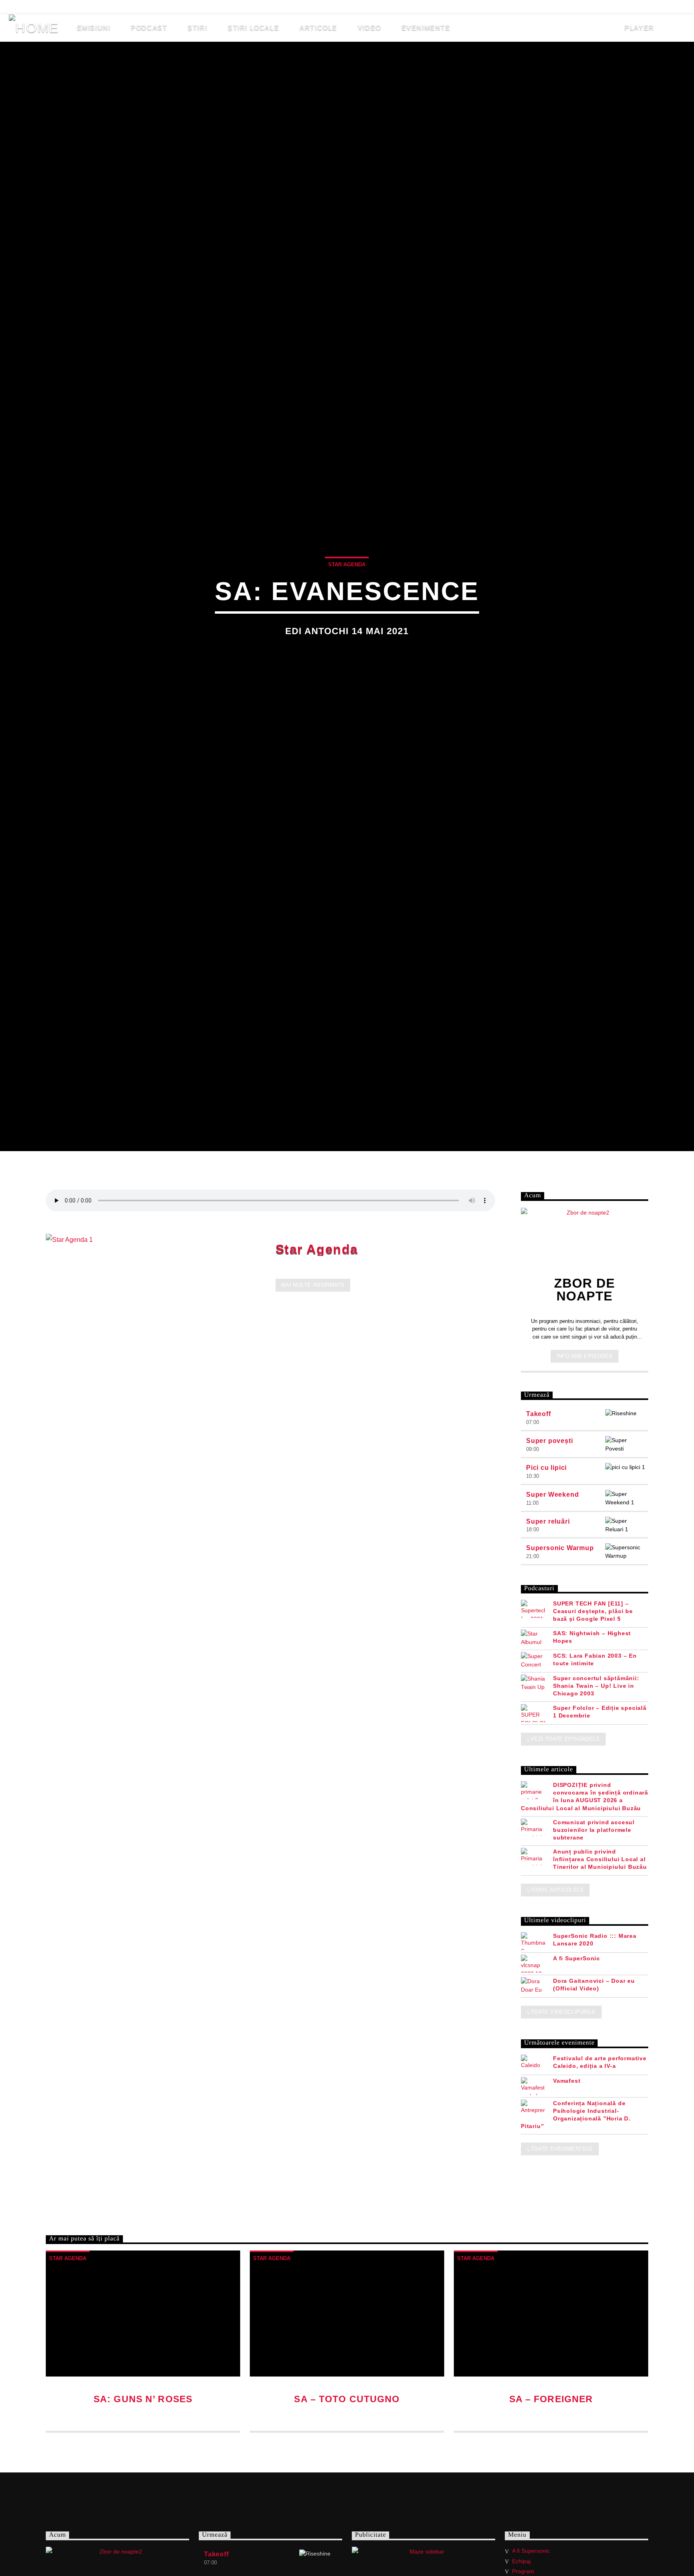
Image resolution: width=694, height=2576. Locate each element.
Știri (197, 28)
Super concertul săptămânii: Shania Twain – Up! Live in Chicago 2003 (596, 1686)
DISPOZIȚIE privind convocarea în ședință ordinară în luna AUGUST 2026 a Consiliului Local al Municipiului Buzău (585, 1797)
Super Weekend (552, 1495)
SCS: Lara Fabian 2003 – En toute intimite (595, 1659)
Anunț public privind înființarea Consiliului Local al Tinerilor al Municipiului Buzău (600, 1859)
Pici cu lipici (546, 1468)
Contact (253, 7)
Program (523, 2571)
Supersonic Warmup (560, 1548)
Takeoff (539, 1414)
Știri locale (253, 28)
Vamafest (567, 2081)
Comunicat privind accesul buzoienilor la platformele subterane (594, 1830)
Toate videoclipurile (563, 2012)
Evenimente (426, 28)
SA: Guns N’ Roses (143, 2399)
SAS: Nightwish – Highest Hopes (592, 1637)
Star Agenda (317, 1249)
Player (638, 28)
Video (369, 28)
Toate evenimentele (562, 2149)
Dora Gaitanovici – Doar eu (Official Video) (594, 1985)
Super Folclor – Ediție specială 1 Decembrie (600, 1712)
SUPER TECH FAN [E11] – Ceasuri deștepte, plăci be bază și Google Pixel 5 (593, 1611)
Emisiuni (94, 28)
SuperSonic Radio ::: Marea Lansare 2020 (595, 1940)
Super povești (549, 1441)
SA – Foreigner (551, 2399)
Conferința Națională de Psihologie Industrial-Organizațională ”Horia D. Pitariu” (576, 2115)
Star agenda (347, 565)
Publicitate (201, 7)
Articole (318, 28)
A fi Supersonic (41, 7)
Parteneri (146, 7)
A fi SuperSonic (577, 1958)
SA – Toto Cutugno (347, 2399)
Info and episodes (585, 1356)
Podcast (149, 28)
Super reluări (548, 1521)
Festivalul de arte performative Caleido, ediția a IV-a (600, 2062)
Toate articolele (557, 1890)
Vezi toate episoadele (565, 1739)
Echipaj (99, 7)
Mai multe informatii (313, 1285)
